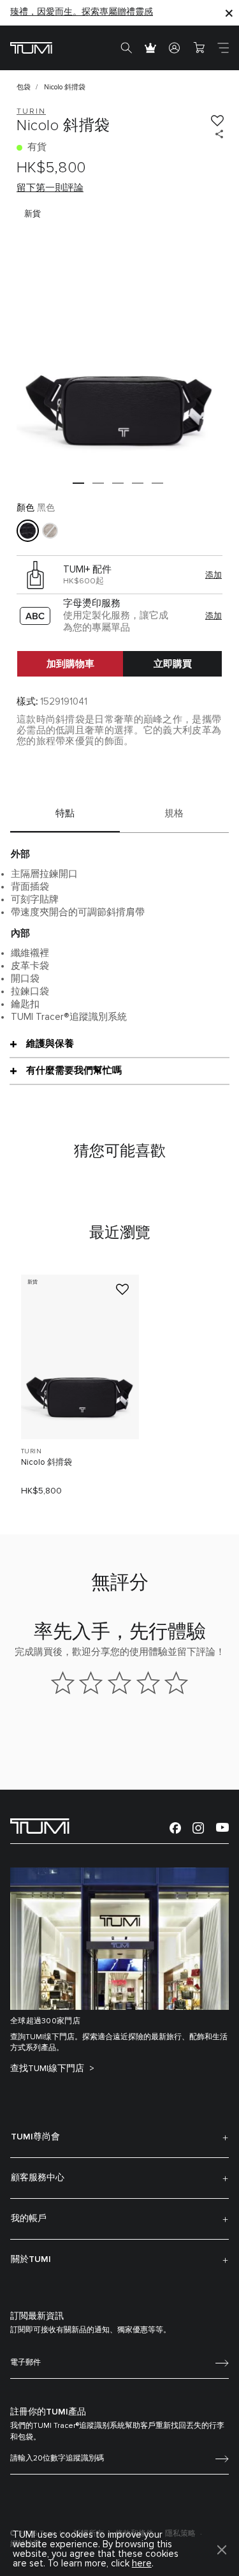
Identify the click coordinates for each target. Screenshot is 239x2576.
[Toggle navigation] (223, 48)
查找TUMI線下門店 (48, 2069)
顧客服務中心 (38, 2178)
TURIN (31, 1451)
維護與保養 (50, 1044)
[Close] (229, 12)
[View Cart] (199, 48)
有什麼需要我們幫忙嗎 (74, 1070)
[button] (78, 483)
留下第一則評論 (50, 188)
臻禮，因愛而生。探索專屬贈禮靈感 (82, 12)
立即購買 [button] (173, 664)
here (142, 2564)
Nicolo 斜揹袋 (47, 1463)
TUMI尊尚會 (35, 2137)
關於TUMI (31, 2259)
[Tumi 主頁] (31, 48)
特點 (65, 813)
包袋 (24, 87)
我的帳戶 (29, 2219)
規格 (174, 813)
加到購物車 (70, 664)
